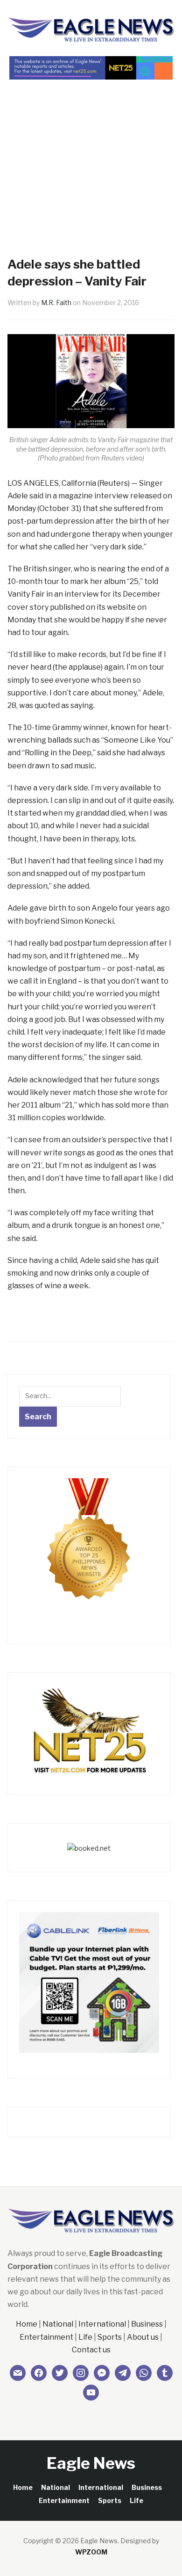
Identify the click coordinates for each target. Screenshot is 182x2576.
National (58, 2324)
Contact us (91, 2350)
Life (85, 2337)
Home (27, 2324)
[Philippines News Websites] (89, 1548)
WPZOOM (91, 2552)
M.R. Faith (56, 303)
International (102, 2324)
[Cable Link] (89, 1981)
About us (143, 2337)
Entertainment (46, 2337)
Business (147, 2324)
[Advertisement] (91, 152)
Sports (110, 2337)
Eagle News (91, 2463)
